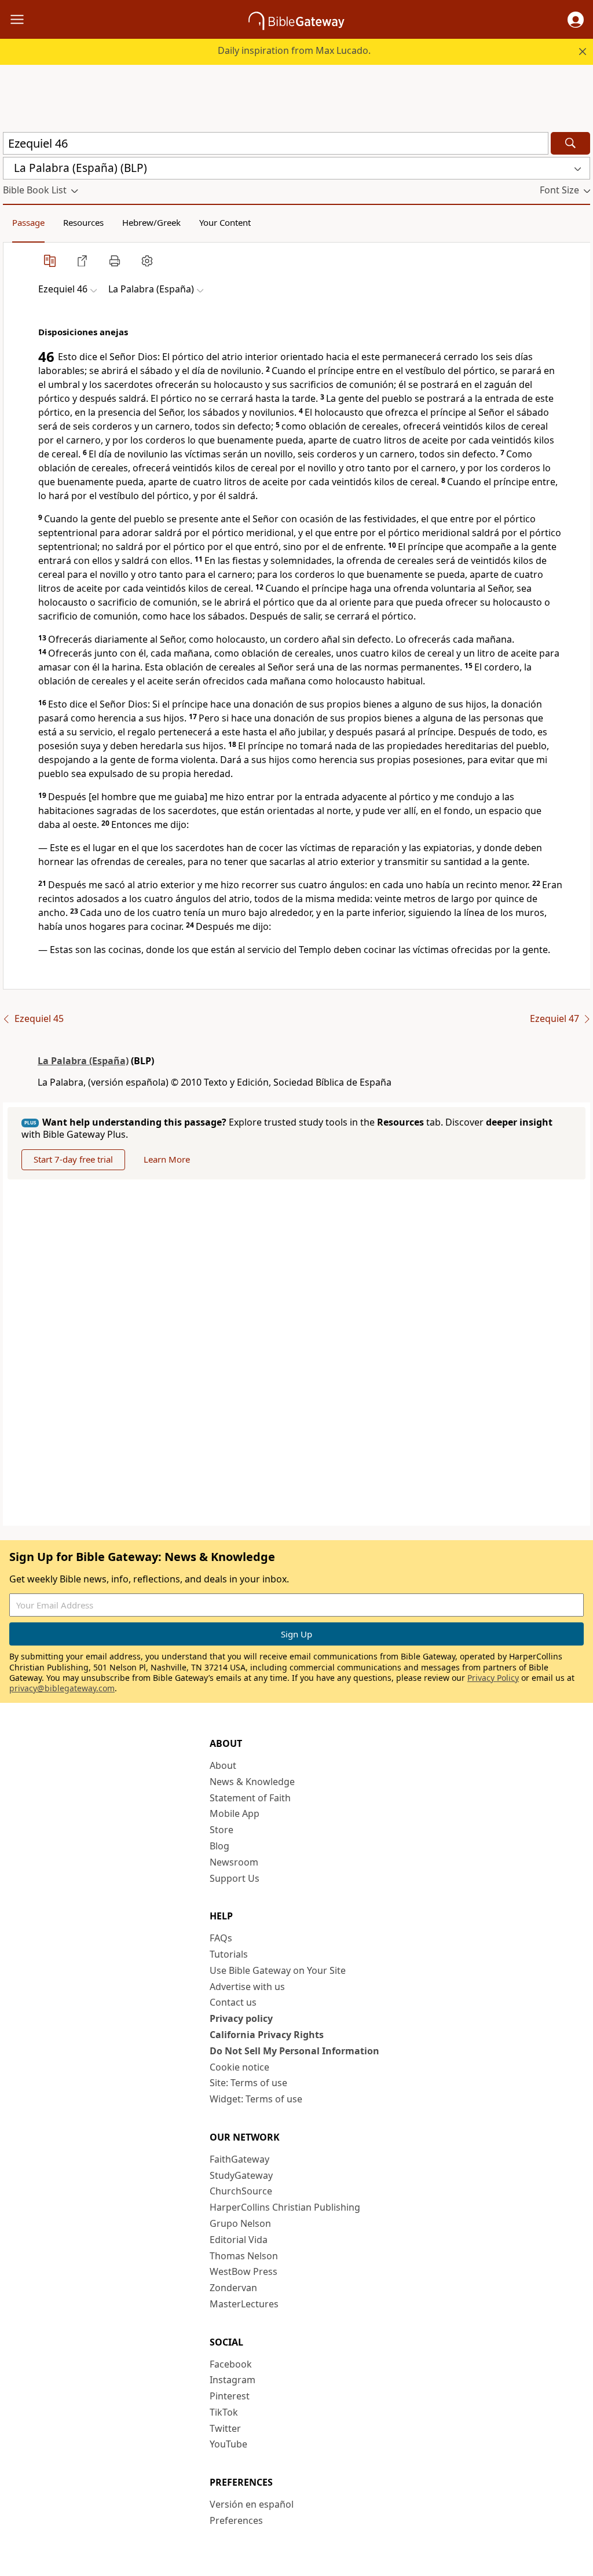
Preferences (236, 2520)
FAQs (221, 1938)
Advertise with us (247, 1987)
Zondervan (233, 2288)
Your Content (225, 222)
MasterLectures (244, 2304)
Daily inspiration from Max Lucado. (294, 50)
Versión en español (252, 2504)
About (223, 1765)
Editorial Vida (239, 2240)
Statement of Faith (250, 1798)
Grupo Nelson (240, 2223)
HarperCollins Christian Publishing (285, 2207)
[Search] (570, 143)
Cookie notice (239, 2067)
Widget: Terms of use (256, 2099)
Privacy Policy (493, 1678)
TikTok (224, 2412)
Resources (83, 222)
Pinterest (230, 2396)
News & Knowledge (252, 1782)
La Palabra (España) (83, 1061)
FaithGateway (239, 2159)
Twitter (225, 2428)
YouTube (228, 2444)
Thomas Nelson (244, 2256)
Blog (219, 1846)
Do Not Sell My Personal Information (294, 2051)
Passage (28, 222)
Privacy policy (241, 2018)
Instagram (233, 2380)
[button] (576, 20)
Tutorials (229, 1954)
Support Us (235, 1878)
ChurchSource (241, 2191)
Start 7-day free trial (73, 1159)
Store (222, 1830)
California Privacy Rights (267, 2035)
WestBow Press (244, 2271)
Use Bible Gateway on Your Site (278, 1970)
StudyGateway (241, 2175)
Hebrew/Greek (151, 222)
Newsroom (234, 1862)
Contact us (233, 2002)
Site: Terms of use (248, 2083)
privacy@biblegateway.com (62, 1688)
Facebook (231, 2364)
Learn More (167, 1159)
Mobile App (235, 1813)
